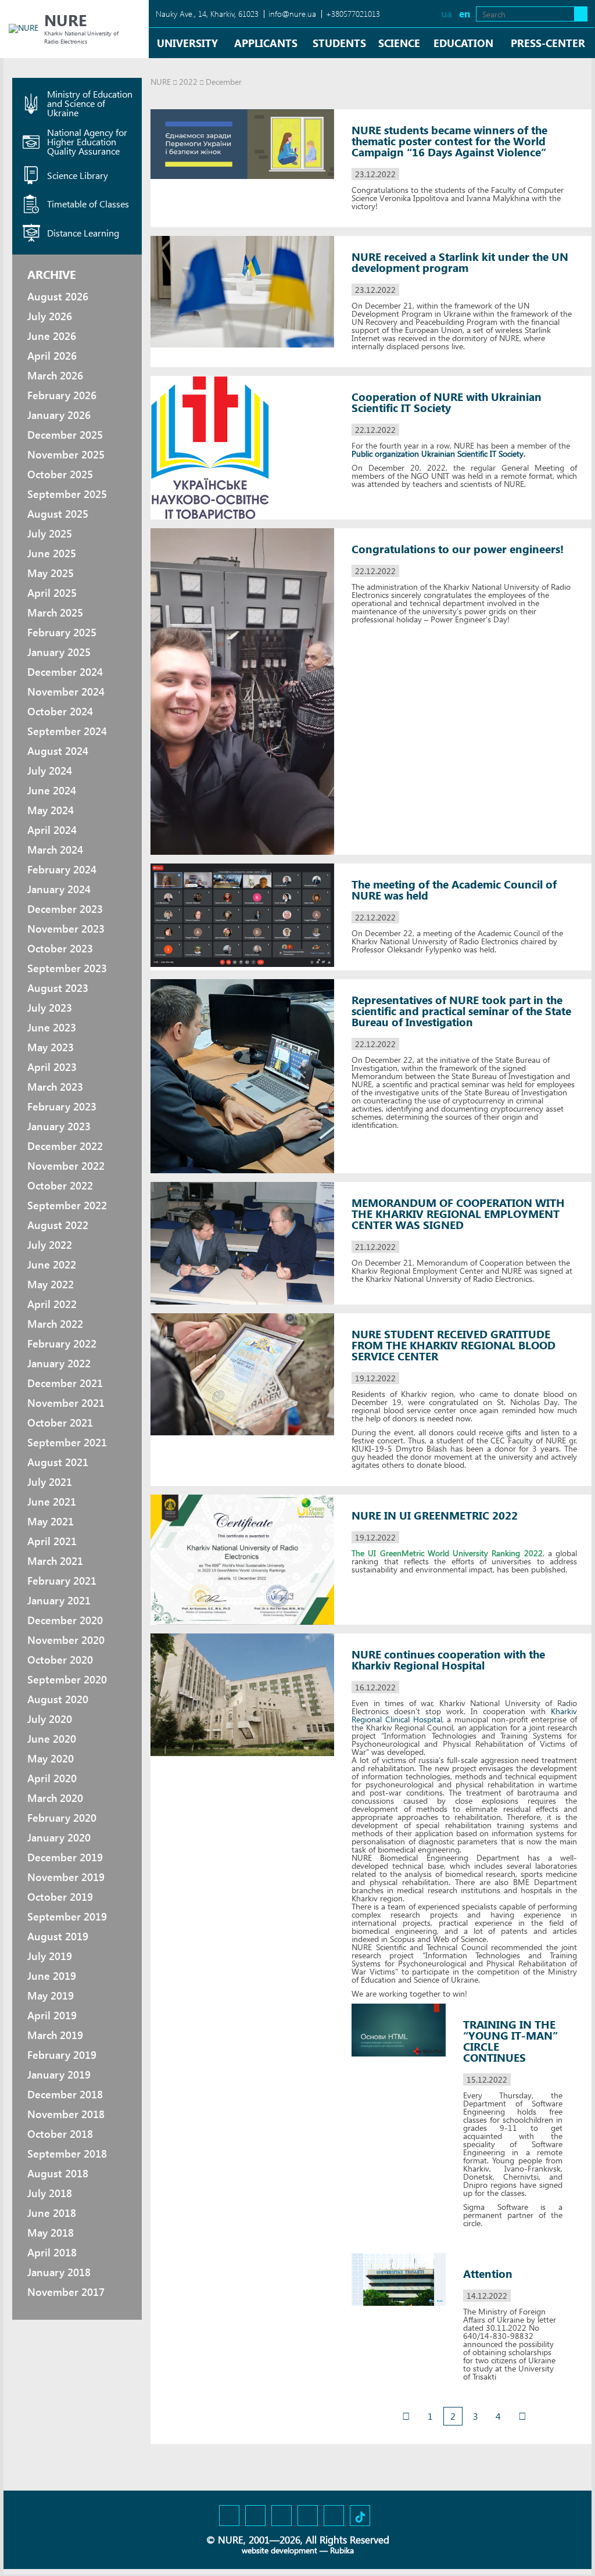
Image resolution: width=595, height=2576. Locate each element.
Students (339, 43)
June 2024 (52, 790)
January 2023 (59, 1126)
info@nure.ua (292, 14)
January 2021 (59, 1600)
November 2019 (66, 1877)
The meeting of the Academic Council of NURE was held (454, 890)
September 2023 (67, 968)
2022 (188, 82)
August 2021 (58, 1462)
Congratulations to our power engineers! (458, 549)
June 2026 (52, 336)
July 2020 (50, 1719)
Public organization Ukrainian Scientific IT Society (438, 454)
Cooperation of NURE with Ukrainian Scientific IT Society (447, 402)
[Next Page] (522, 2416)
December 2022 (65, 1146)
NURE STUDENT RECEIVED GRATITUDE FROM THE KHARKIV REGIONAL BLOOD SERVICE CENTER (454, 1345)
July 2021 (50, 1482)
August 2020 (58, 1699)
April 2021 (52, 1541)
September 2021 (67, 1442)
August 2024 (58, 751)
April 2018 (52, 2252)
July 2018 (50, 2193)
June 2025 (52, 553)
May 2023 (51, 1047)
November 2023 (66, 929)
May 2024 (51, 810)
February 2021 (62, 1581)
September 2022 (67, 1205)
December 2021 (65, 1383)
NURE (161, 82)
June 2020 (52, 1739)
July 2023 (50, 1008)
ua (447, 14)
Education (463, 43)
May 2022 (51, 1284)
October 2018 (60, 2134)
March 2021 (55, 1561)
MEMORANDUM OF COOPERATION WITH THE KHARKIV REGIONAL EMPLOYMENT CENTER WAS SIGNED (458, 1214)
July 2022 (50, 1245)
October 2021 (60, 1423)
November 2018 (66, 2114)
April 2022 (52, 1304)
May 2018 (51, 2233)
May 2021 (51, 1521)
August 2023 (58, 988)
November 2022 (66, 1166)
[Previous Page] (406, 2416)
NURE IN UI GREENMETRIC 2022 (435, 1515)
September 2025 (67, 494)
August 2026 (58, 296)
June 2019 (52, 1976)
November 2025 (66, 454)
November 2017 (66, 2292)
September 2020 (67, 1679)
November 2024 (66, 692)
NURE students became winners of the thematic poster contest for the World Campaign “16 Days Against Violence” (449, 141)
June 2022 (52, 1264)
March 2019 (55, 2035)
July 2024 (50, 771)
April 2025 (52, 593)
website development (279, 2550)
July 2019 (50, 1956)
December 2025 (65, 435)
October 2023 (60, 948)
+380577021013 (353, 14)
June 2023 (52, 1027)
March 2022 (55, 1324)
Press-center (548, 43)
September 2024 (67, 731)
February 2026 (62, 395)
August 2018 (58, 2173)
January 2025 (59, 652)
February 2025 (62, 632)
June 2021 (52, 1502)
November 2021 (66, 1403)
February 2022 (62, 1343)
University (187, 43)
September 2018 (67, 2154)
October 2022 (60, 1185)
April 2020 (52, 1778)
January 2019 (59, 2075)
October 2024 (60, 711)
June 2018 (52, 2213)
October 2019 (60, 1897)
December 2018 (65, 2094)
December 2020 (65, 1620)
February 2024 (62, 869)
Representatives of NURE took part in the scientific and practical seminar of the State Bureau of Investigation (461, 1011)
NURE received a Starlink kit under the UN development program (460, 262)
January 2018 (59, 2272)
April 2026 (52, 356)
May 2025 (51, 573)
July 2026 (50, 316)
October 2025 (60, 474)
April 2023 (52, 1067)
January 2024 (59, 889)
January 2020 (59, 1837)
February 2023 (62, 1106)
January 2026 (59, 415)
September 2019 (67, 1916)
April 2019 (52, 2015)
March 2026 (55, 375)
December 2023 (65, 909)
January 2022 (59, 1363)
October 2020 (60, 1660)
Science (399, 43)
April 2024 (52, 830)
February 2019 (62, 2055)
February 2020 (62, 1818)
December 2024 (65, 672)
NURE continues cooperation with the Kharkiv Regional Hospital (448, 1660)
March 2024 (55, 850)
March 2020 (55, 1798)
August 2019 (58, 1936)
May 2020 (51, 1758)
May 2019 (51, 1995)
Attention (488, 2274)
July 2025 (50, 533)
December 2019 (65, 1857)
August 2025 (58, 514)
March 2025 (55, 612)
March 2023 (55, 1087)
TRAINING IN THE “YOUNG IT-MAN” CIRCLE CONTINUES (510, 2041)
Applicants (266, 43)
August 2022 (58, 1225)
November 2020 (66, 1640)
